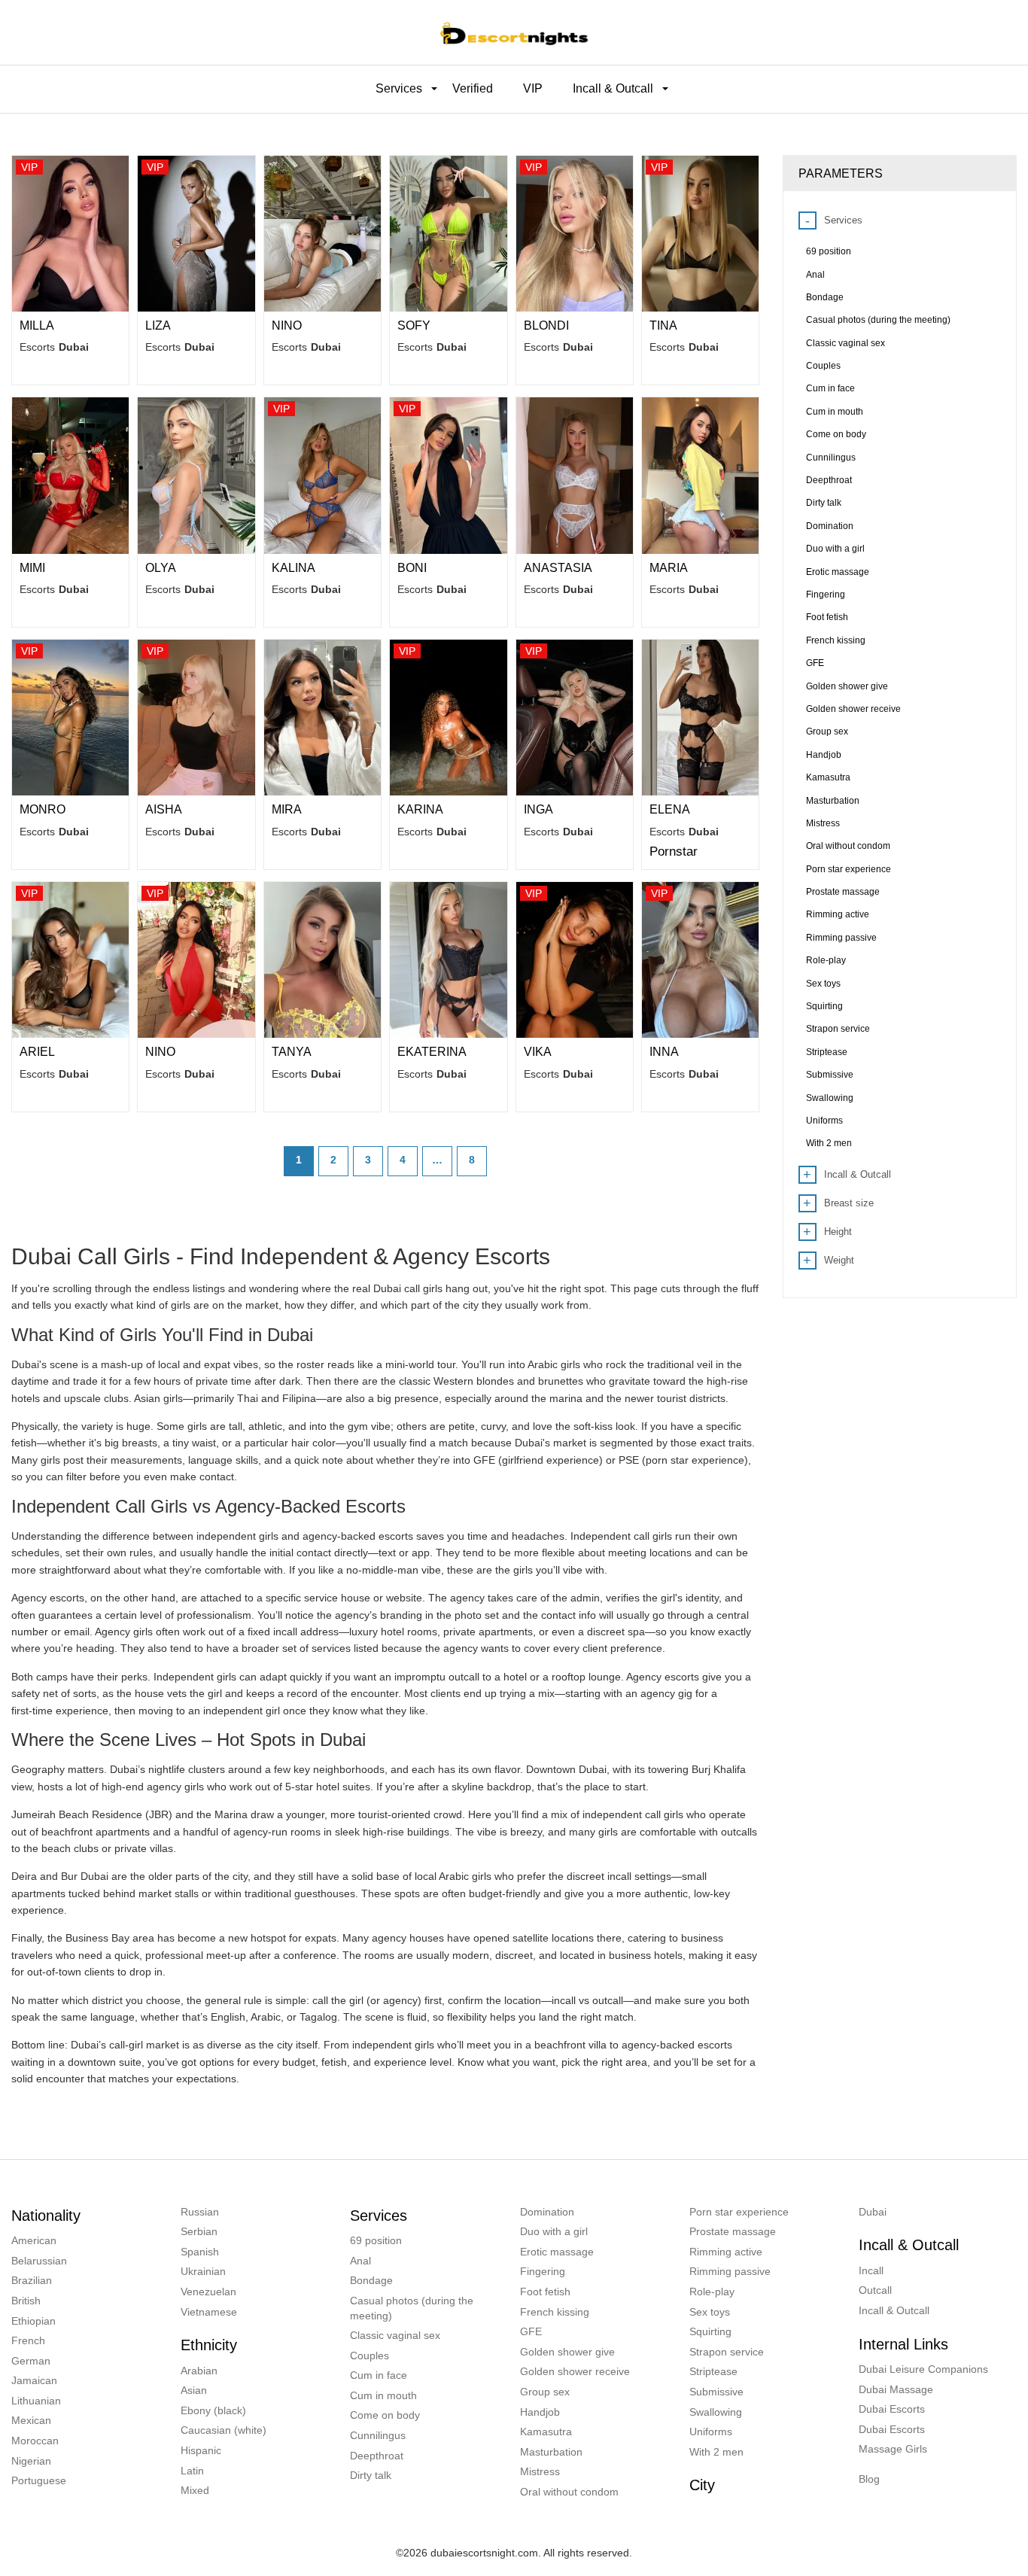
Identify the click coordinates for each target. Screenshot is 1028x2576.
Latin (192, 2471)
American (34, 2240)
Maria (669, 568)
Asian (194, 2390)
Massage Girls (893, 2449)
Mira (287, 809)
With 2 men (716, 2452)
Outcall (875, 2290)
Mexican (31, 2420)
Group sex (545, 2392)
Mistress (540, 2471)
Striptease (713, 2371)
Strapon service (727, 2352)
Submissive (716, 2392)
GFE (531, 2331)
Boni (412, 568)
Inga (538, 809)
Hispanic (201, 2450)
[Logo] (514, 32)
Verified (473, 88)
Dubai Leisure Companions (923, 2369)
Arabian (199, 2371)
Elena (670, 809)
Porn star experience (739, 2212)
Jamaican (34, 2380)
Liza (158, 325)
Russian (200, 2212)
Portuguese (39, 2480)
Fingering (543, 2271)
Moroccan (35, 2441)
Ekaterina (432, 1052)
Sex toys (710, 2312)
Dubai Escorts (892, 2409)
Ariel (37, 1052)
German (31, 2361)
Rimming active (726, 2252)
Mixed (195, 2490)
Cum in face (379, 2375)
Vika (538, 1052)
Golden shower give (567, 2352)
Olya (161, 568)
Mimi (32, 568)
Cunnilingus (378, 2435)
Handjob (540, 2412)
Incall (871, 2270)
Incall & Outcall (894, 2310)
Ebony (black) (213, 2410)
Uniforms (711, 2432)
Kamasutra (546, 2432)
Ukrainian (203, 2271)
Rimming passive (730, 2271)
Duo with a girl (554, 2231)
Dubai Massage (896, 2389)
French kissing (555, 2312)
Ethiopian (33, 2321)
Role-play (712, 2292)
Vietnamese (209, 2312)
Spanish (200, 2252)
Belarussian (39, 2261)
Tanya (292, 1052)
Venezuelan (208, 2292)
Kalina (293, 568)
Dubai (873, 2212)
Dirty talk (371, 2475)
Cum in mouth (383, 2395)
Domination (547, 2212)
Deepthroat (377, 2456)
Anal (360, 2261)
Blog (869, 2479)
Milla (37, 325)
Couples (370, 2356)
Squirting (710, 2331)
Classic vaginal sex (395, 2335)
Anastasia (558, 568)
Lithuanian (36, 2401)
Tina (663, 325)
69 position (376, 2240)
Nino (287, 325)
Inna (664, 1052)
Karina (420, 809)
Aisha (164, 809)
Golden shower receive (575, 2371)
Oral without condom (569, 2492)
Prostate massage (733, 2231)
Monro (43, 809)
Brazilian (32, 2280)
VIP (533, 88)
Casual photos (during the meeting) (412, 2308)
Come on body (385, 2415)
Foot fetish (545, 2292)
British (26, 2301)
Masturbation (551, 2452)
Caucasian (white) (224, 2430)
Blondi (546, 325)
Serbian (199, 2231)
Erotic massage (557, 2252)
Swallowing (716, 2412)
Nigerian (31, 2461)
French (28, 2340)
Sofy (414, 325)
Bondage (371, 2280)
